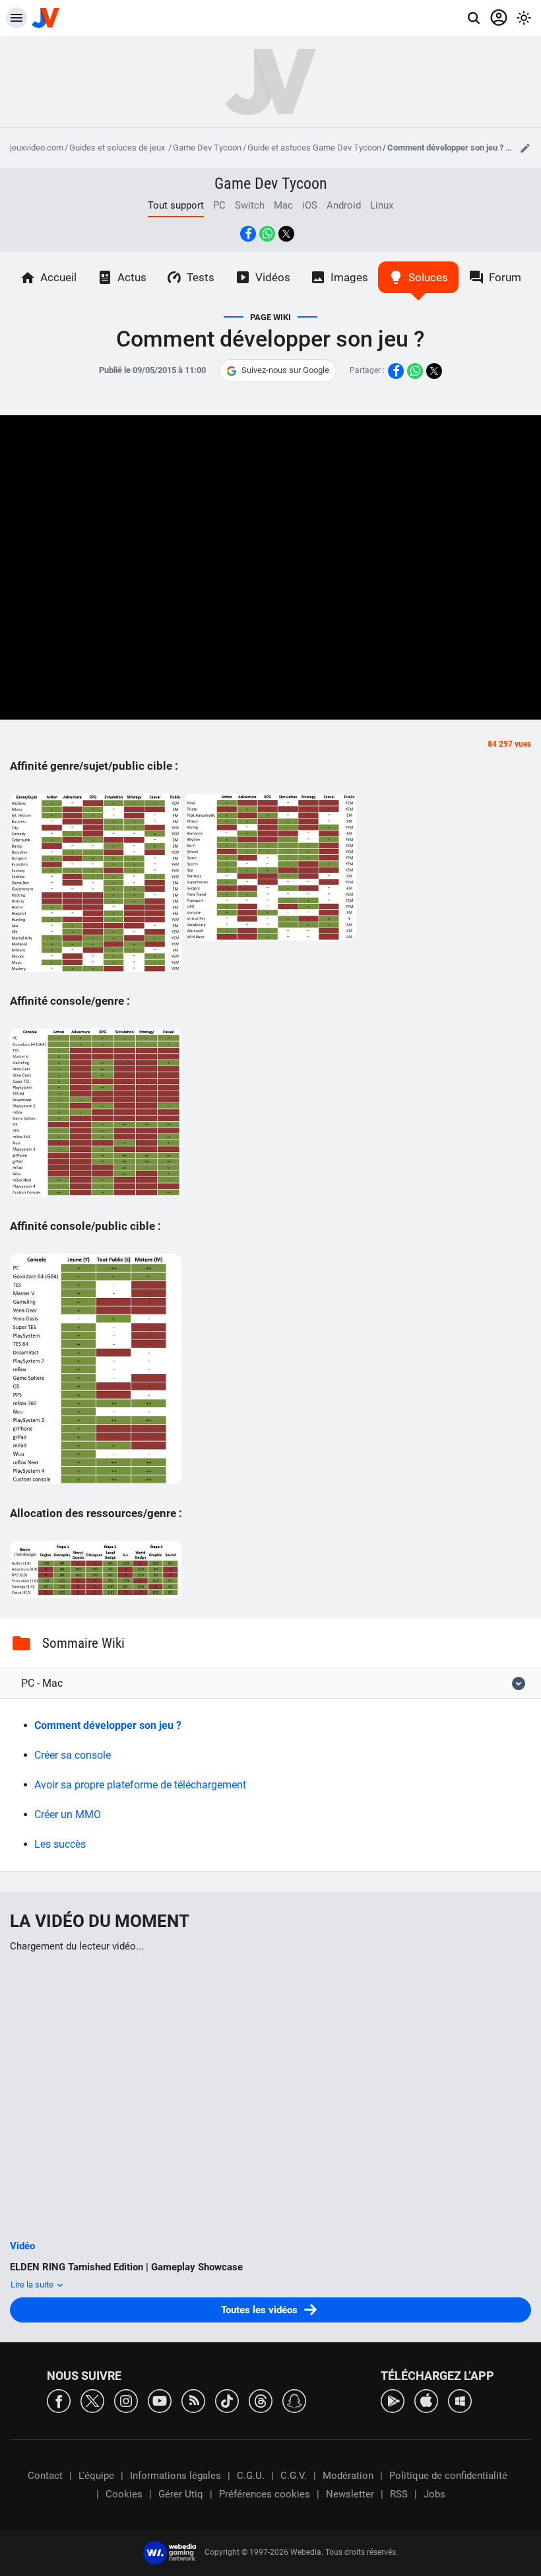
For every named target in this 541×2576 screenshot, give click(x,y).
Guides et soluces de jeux (118, 148)
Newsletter (350, 2494)
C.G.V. (294, 2476)
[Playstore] (393, 2400)
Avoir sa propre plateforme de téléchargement (140, 1785)
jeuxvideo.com (37, 148)
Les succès (60, 1844)
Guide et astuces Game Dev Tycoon (314, 148)
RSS (399, 2494)
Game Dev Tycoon (207, 148)
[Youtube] (160, 2400)
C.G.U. (251, 2476)
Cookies (124, 2494)
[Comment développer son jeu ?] (96, 883)
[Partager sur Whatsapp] (267, 234)
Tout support (176, 205)
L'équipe (96, 2476)
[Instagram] (126, 2400)
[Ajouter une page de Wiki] (525, 148)
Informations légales (175, 2476)
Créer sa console (73, 1755)
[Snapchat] (294, 2400)
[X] (92, 2400)
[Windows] (460, 2400)
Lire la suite (33, 2285)
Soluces (428, 277)
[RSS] (193, 2400)
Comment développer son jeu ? (108, 1725)
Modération (348, 2476)
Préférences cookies (265, 2494)
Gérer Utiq (181, 2494)
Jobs (434, 2494)
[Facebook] (59, 2400)
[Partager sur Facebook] (248, 234)
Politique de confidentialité (448, 2476)
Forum (505, 277)
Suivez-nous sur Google (285, 370)
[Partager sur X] (286, 234)
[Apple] (426, 2400)
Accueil (58, 277)
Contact (45, 2476)
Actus (132, 277)
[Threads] (261, 2400)
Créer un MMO (68, 1814)
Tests (201, 277)
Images (349, 277)
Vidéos (273, 277)
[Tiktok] (227, 2400)
